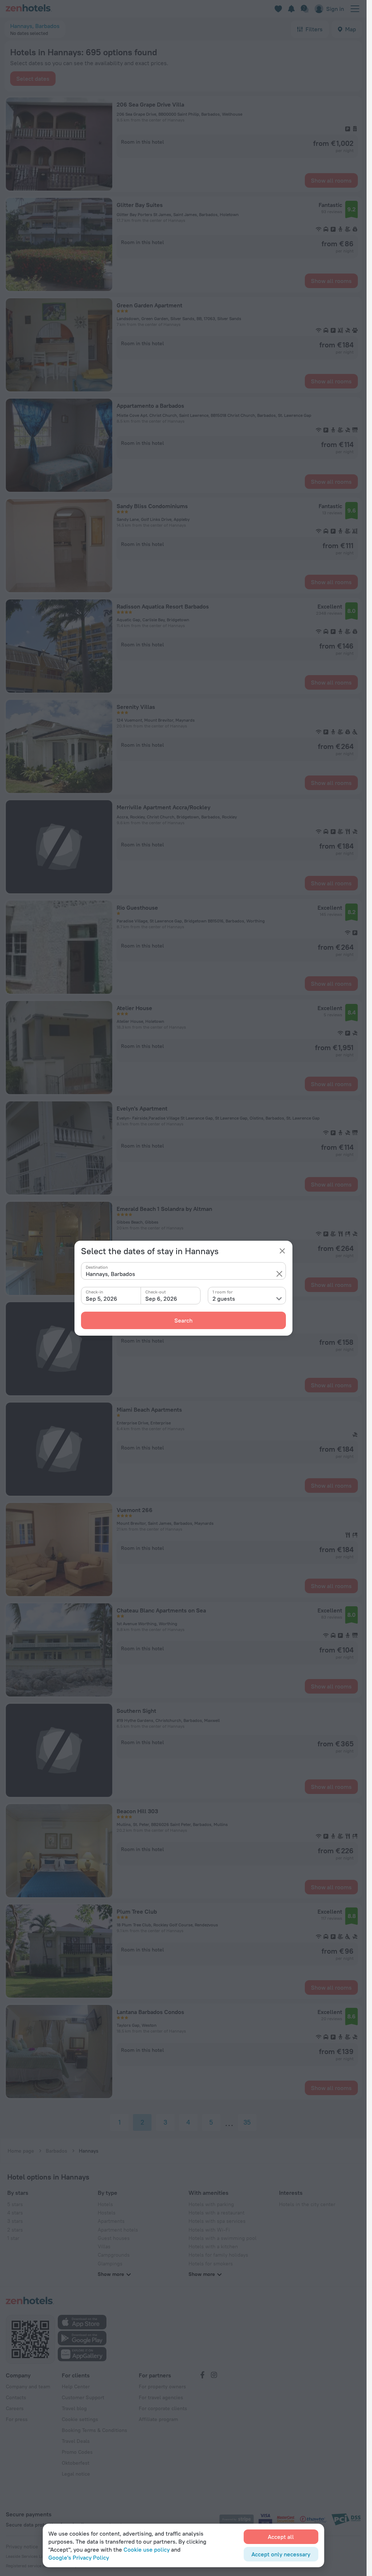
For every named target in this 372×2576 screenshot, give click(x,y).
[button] (279, 1274)
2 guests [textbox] (224, 1299)
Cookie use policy (147, 2549)
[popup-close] (282, 1251)
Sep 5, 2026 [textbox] (102, 1299)
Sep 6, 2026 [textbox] (161, 1299)
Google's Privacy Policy (79, 2557)
